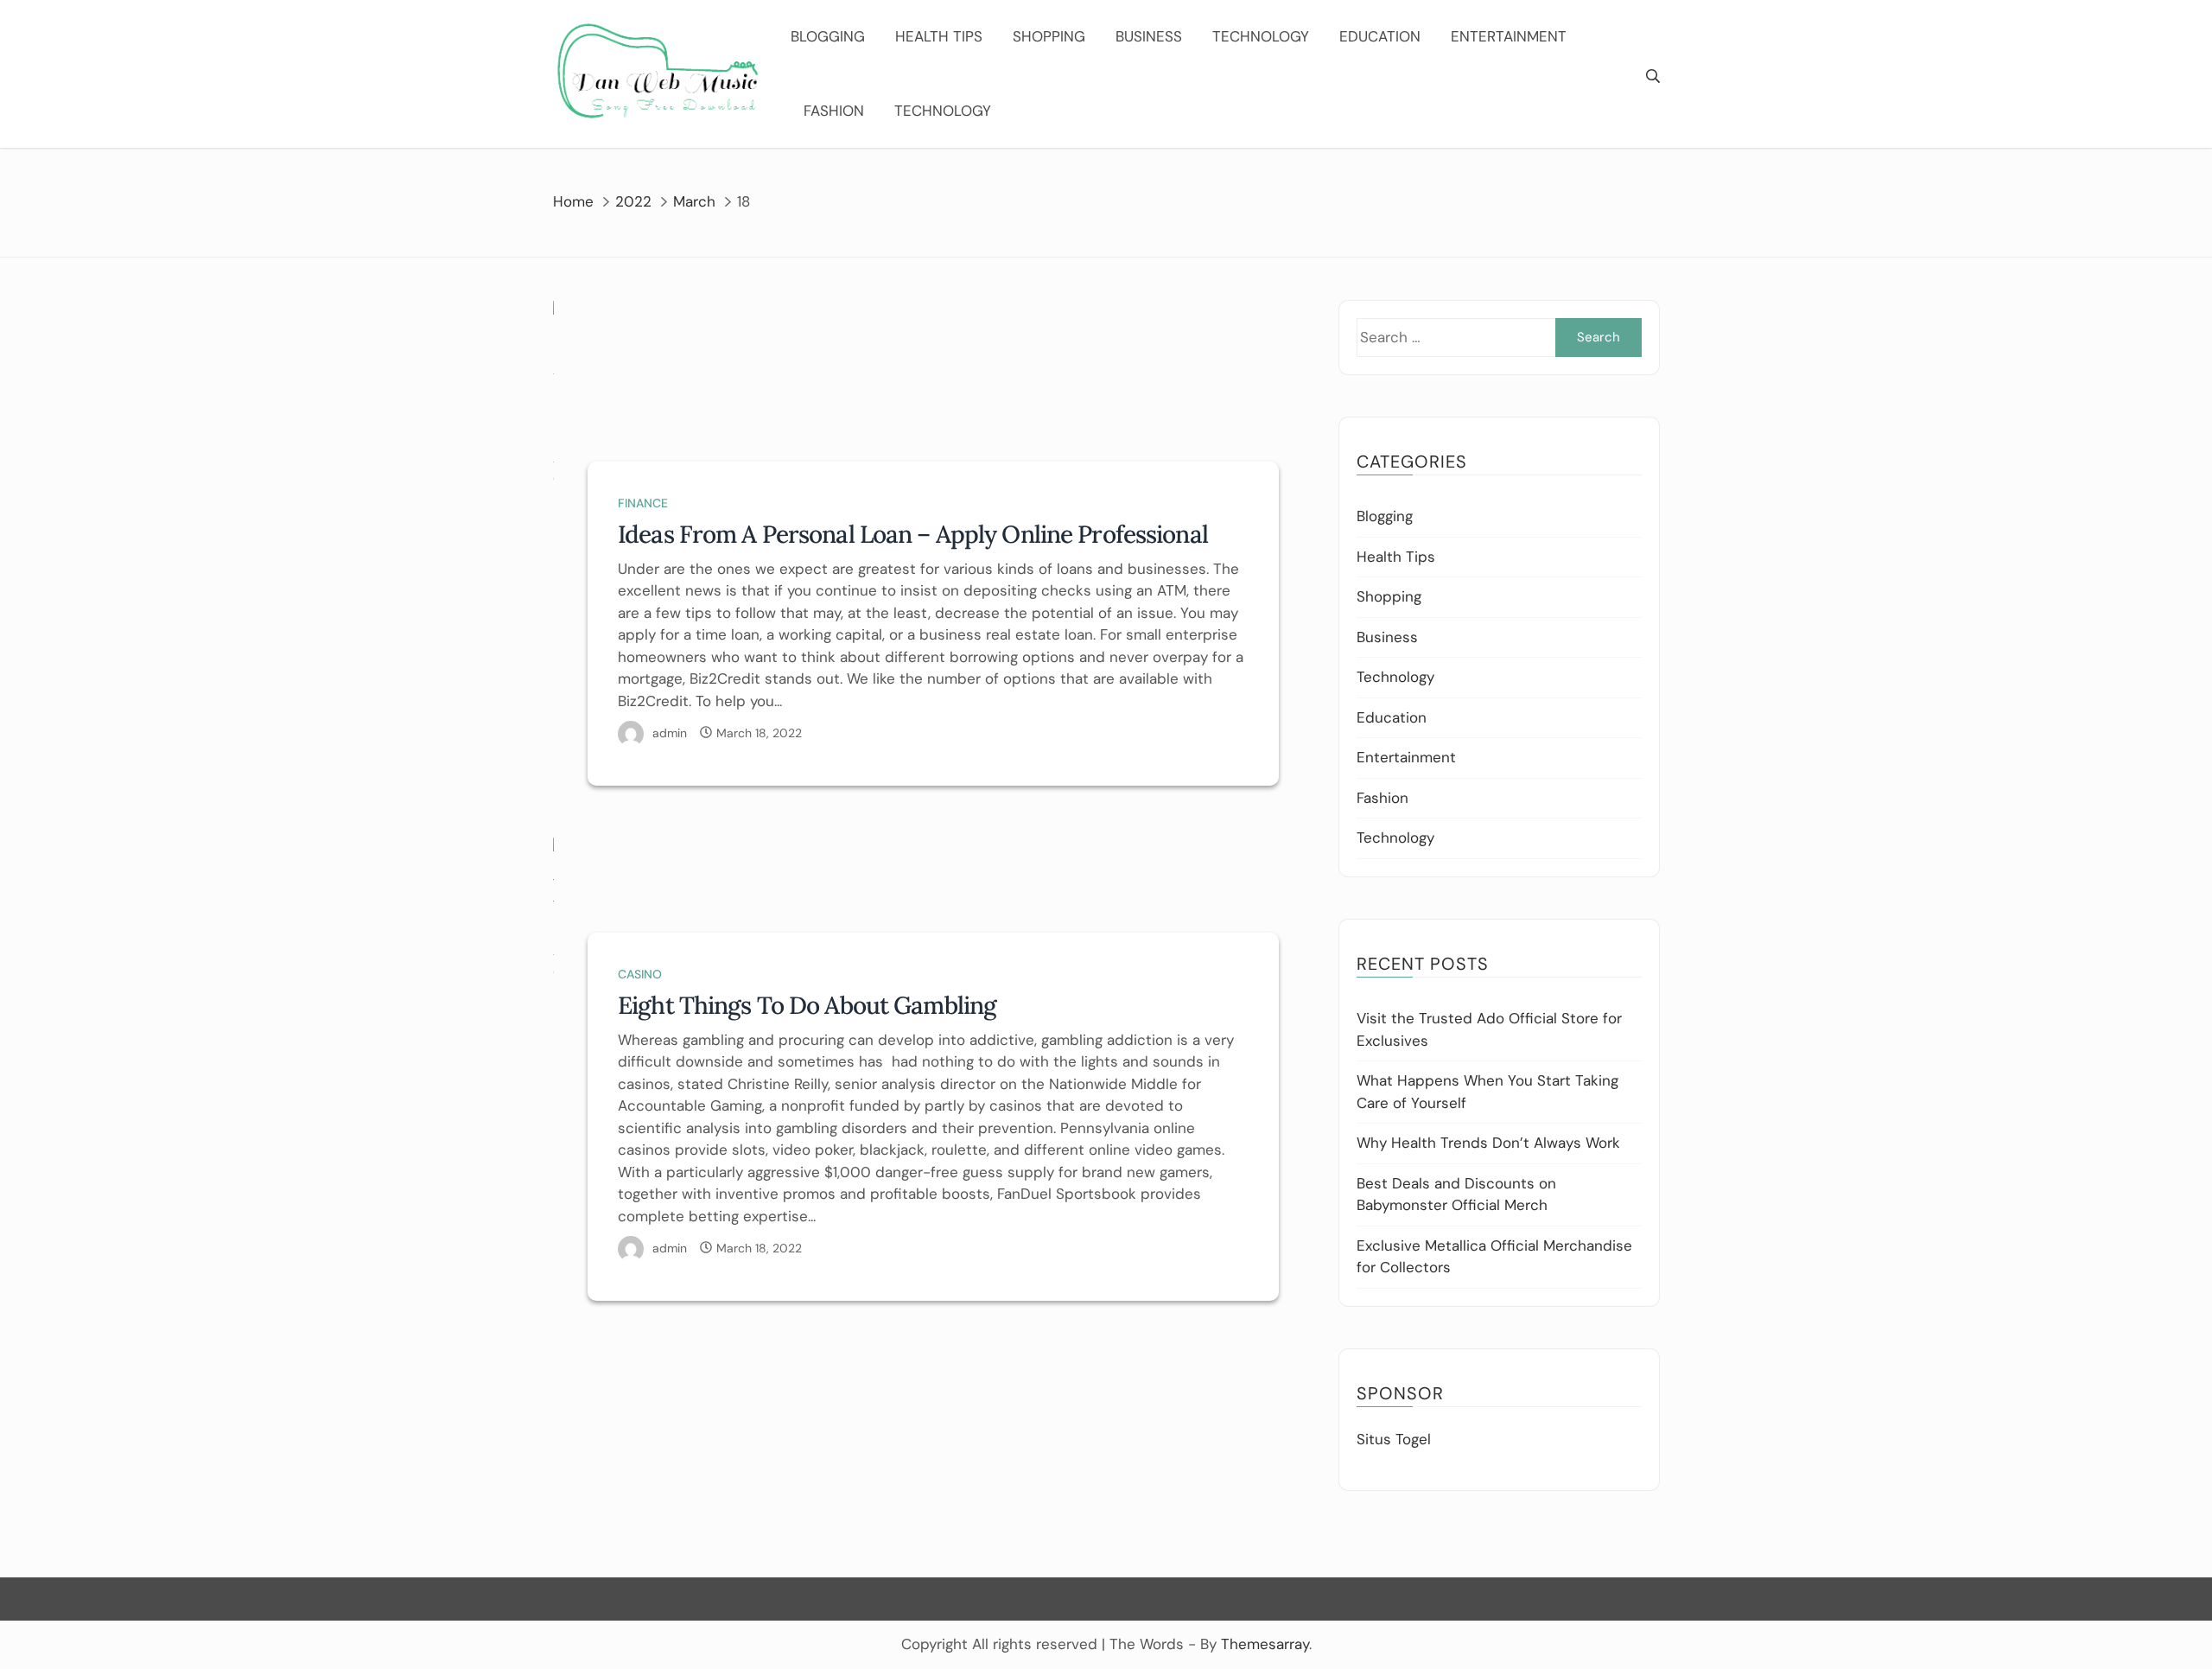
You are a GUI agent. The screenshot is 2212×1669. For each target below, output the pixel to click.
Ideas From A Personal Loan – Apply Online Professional (913, 534)
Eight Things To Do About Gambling (807, 1005)
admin (670, 733)
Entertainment (1509, 36)
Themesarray (1265, 1644)
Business (1149, 36)
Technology (1261, 36)
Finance (643, 503)
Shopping (1049, 36)
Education (1380, 36)
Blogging (828, 36)
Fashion (834, 111)
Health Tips (939, 36)
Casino (640, 974)
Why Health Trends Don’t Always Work (1488, 1143)
